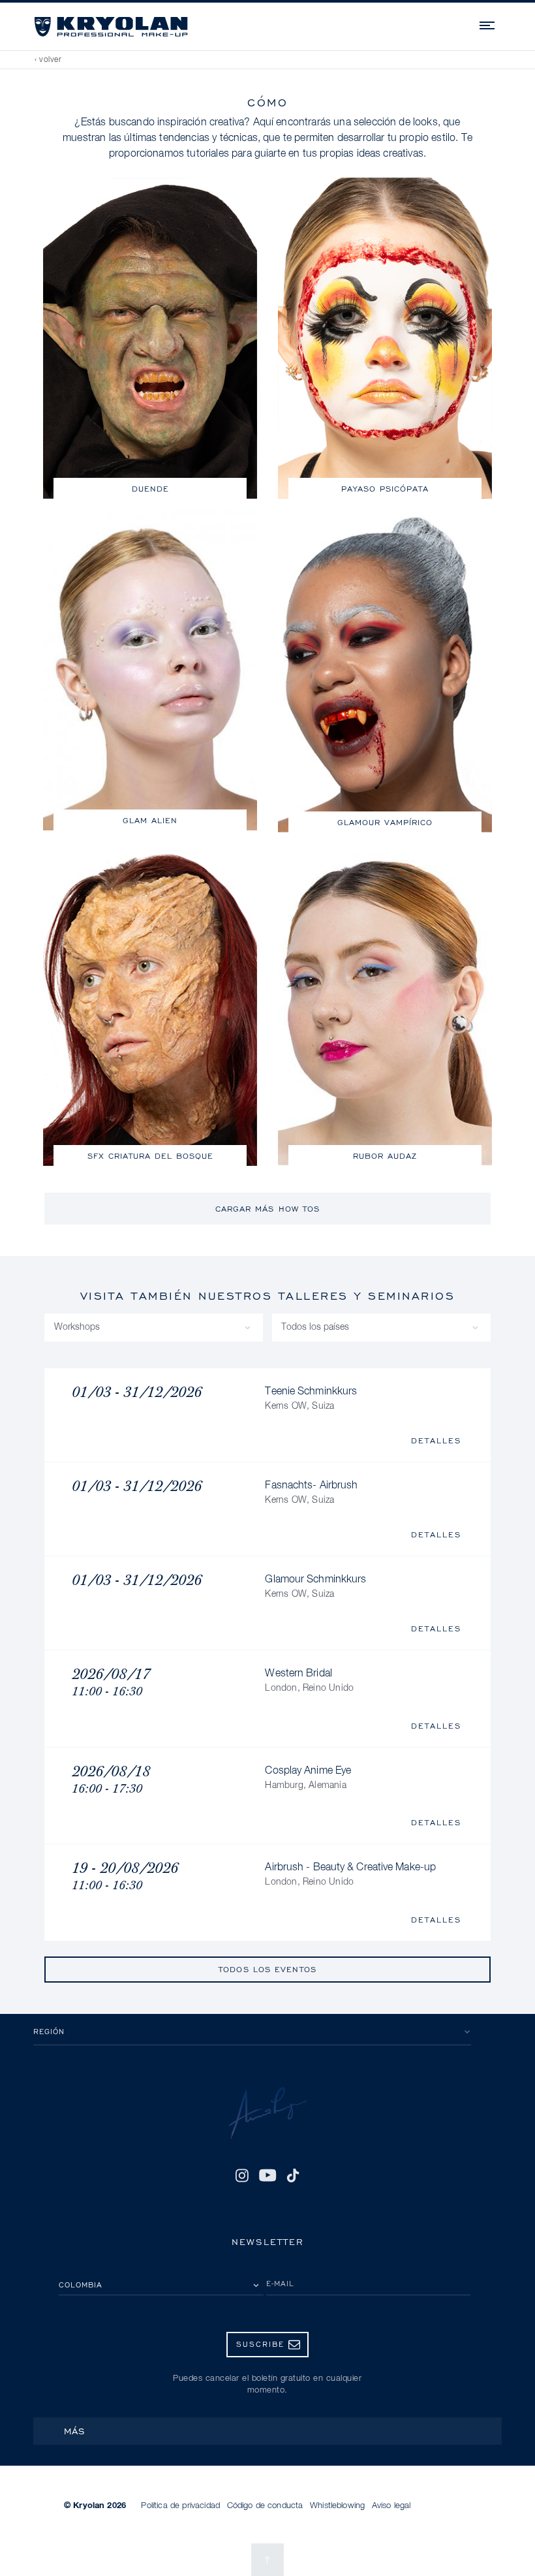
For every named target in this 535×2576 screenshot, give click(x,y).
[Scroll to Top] (267, 2560)
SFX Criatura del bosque (150, 1156)
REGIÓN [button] (49, 2031)
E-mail (280, 2283)
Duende (150, 489)
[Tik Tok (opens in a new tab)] (293, 2176)
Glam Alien (150, 820)
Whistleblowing (337, 2506)
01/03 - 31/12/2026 (137, 1392)
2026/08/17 (111, 1682)
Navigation (488, 24)
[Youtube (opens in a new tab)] (267, 2176)
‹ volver (48, 60)
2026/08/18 (111, 1779)
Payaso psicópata (385, 489)
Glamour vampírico (385, 822)
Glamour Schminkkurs (315, 1587)
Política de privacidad (180, 2506)
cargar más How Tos (268, 1209)
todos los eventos (267, 1969)
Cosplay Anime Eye (308, 1778)
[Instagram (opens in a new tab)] (242, 2176)
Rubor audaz (385, 1156)
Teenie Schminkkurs (311, 1399)
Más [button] (75, 2431)
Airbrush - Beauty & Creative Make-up (350, 1875)
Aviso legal (391, 2506)
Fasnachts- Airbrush (311, 1493)
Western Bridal (309, 1681)
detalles (436, 1440)
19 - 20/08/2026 (125, 1876)
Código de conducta (265, 2506)
